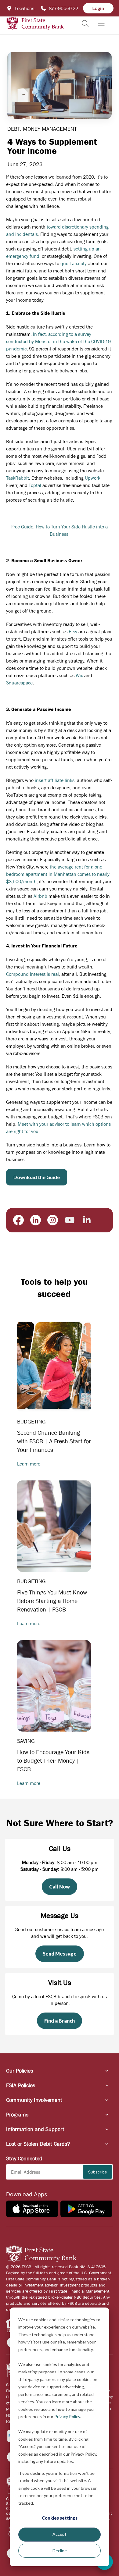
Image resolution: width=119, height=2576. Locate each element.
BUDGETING (31, 1422)
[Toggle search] (85, 23)
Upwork (93, 478)
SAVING (26, 1741)
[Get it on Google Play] (86, 2209)
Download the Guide (37, 1177)
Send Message (60, 1954)
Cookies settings (60, 2518)
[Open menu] (101, 23)
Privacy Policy (67, 2416)
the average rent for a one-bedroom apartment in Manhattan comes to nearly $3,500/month (58, 874)
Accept (60, 2534)
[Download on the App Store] (32, 2209)
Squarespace (19, 683)
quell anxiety (74, 263)
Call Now (60, 1887)
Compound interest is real (32, 974)
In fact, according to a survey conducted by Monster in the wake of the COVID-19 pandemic (58, 341)
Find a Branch (60, 2021)
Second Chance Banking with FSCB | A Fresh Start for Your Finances (54, 1441)
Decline (60, 2551)
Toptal (35, 485)
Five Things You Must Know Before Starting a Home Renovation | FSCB (52, 1601)
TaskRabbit (18, 478)
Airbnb (40, 896)
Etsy (73, 631)
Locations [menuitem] (24, 8)
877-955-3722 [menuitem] (63, 8)
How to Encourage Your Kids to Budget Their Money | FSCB (53, 1761)
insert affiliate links (55, 780)
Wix (79, 675)
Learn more (29, 1464)
